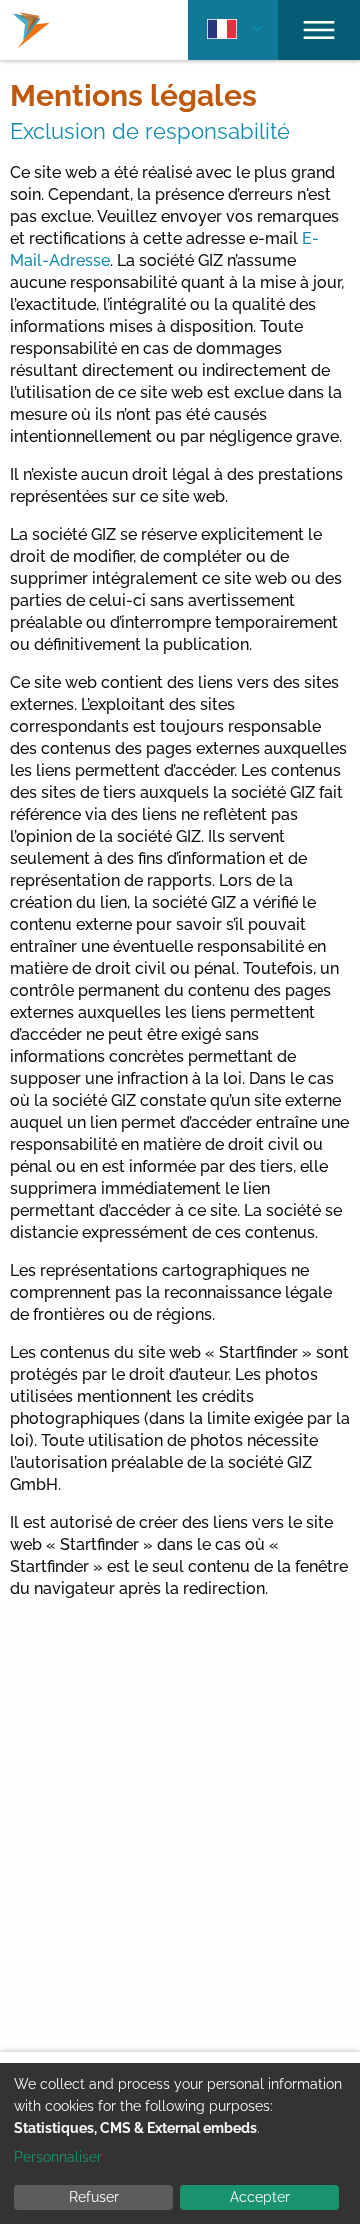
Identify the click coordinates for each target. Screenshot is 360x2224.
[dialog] (180, 2143)
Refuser (94, 2197)
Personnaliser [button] (58, 2157)
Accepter (260, 2197)
